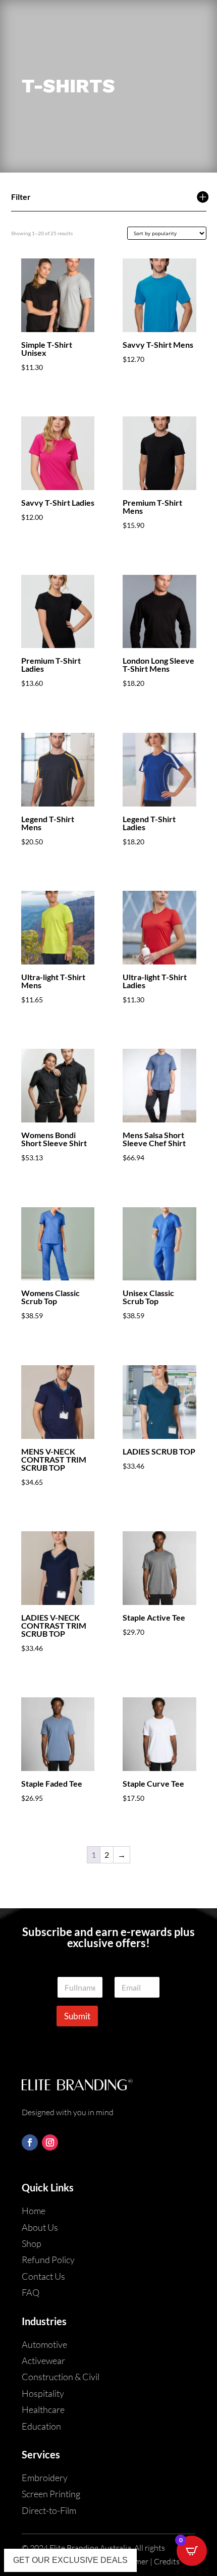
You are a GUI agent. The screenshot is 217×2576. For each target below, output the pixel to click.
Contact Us (43, 2276)
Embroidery (45, 2478)
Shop (32, 2243)
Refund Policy (48, 2260)
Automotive (44, 2344)
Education (41, 2426)
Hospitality (43, 2393)
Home (34, 2211)
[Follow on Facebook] (30, 2142)
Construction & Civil (61, 2377)
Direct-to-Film (49, 2510)
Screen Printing (51, 2494)
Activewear (43, 2360)
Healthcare (43, 2409)
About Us (40, 2227)
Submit (77, 2016)
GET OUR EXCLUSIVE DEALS (70, 2560)
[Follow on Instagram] (50, 2142)
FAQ (31, 2292)
